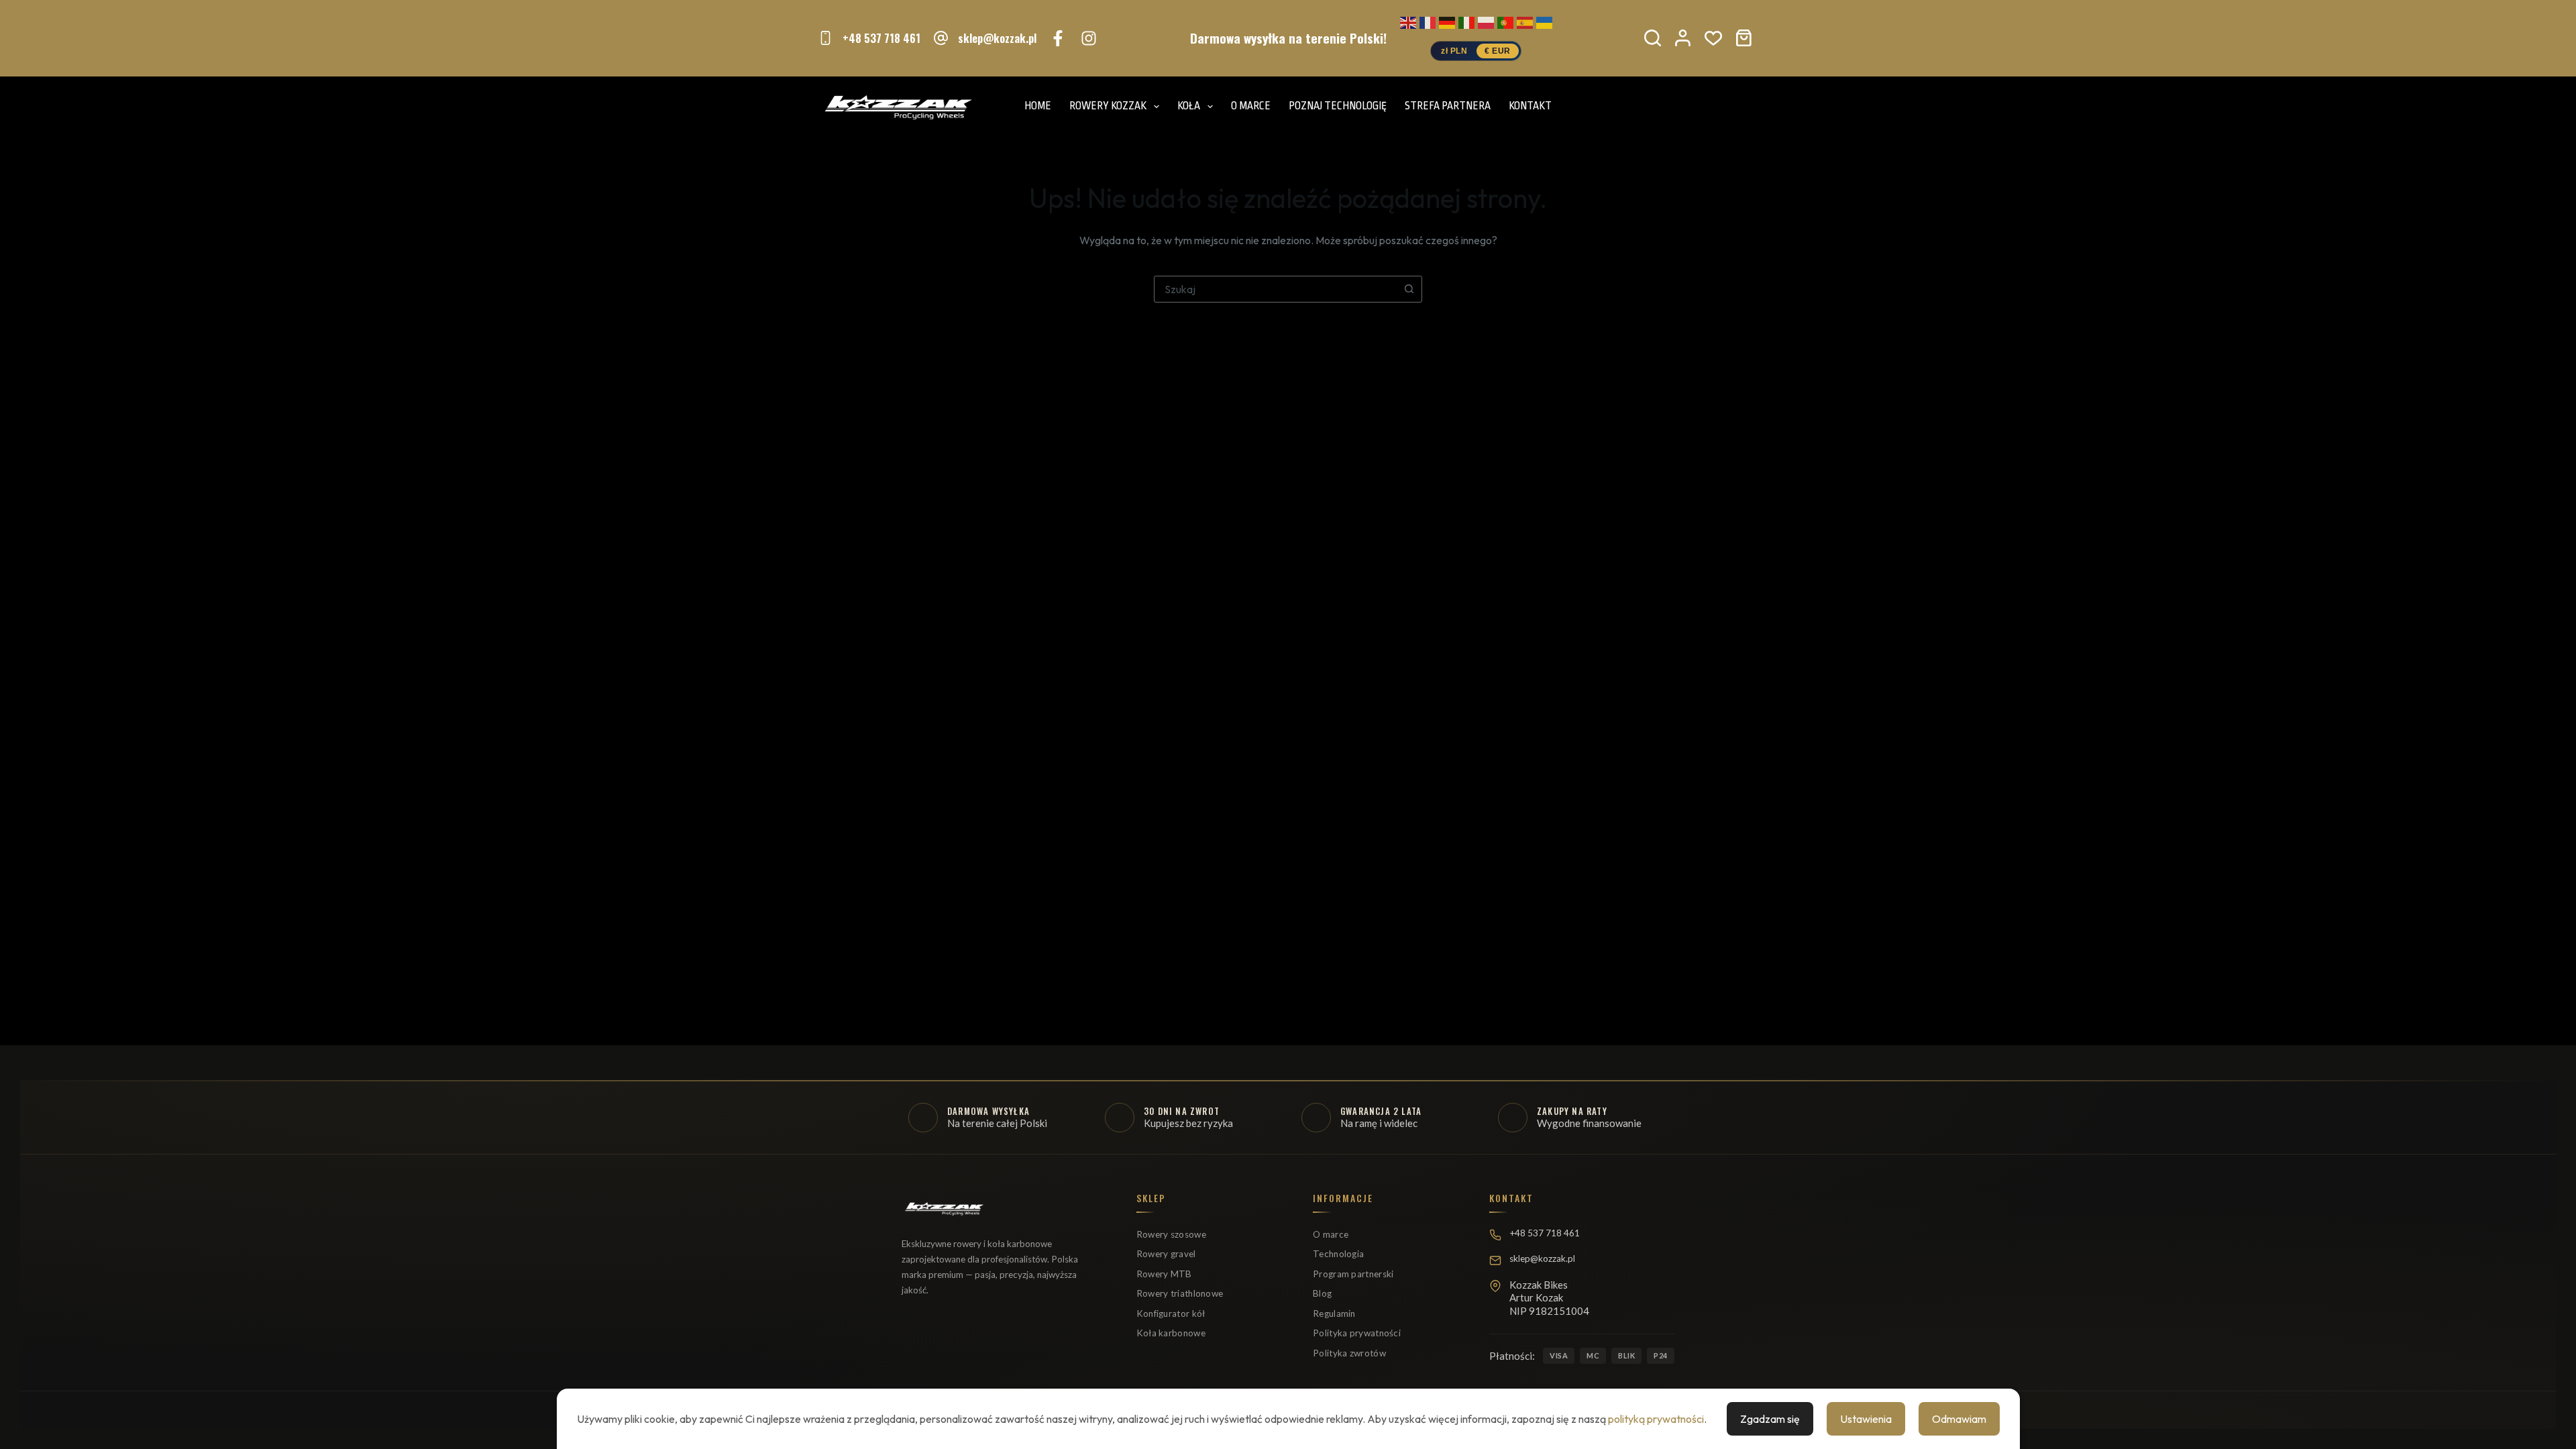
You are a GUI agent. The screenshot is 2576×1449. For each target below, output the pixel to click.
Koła (1189, 106)
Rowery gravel (1166, 1254)
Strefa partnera (1448, 106)
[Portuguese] (1505, 21)
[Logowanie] (1683, 38)
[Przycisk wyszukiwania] (1409, 289)
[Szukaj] (1653, 38)
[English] (1408, 21)
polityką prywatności (1656, 1419)
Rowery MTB (1164, 1274)
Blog (1322, 1293)
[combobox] (1275, 289)
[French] (1428, 21)
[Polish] (1486, 21)
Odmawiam (1959, 1419)
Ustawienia (1866, 1419)
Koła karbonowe (1171, 1333)
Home (1038, 106)
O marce (1251, 106)
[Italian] (1466, 21)
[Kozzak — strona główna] (944, 1214)
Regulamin (1334, 1313)
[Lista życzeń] (1713, 38)
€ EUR (1498, 51)
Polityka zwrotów (1349, 1353)
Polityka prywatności (1357, 1333)
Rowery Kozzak (1108, 106)
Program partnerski (1353, 1274)
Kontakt (1530, 106)
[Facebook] (1058, 38)
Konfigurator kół (1171, 1313)
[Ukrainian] (1544, 21)
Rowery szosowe (1171, 1234)
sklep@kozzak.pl (997, 38)
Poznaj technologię (1338, 106)
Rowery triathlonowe (1180, 1293)
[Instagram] (1089, 38)
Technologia (1338, 1254)
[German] (1447, 21)
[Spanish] (1525, 21)
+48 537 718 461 (881, 38)
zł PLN (1454, 51)
